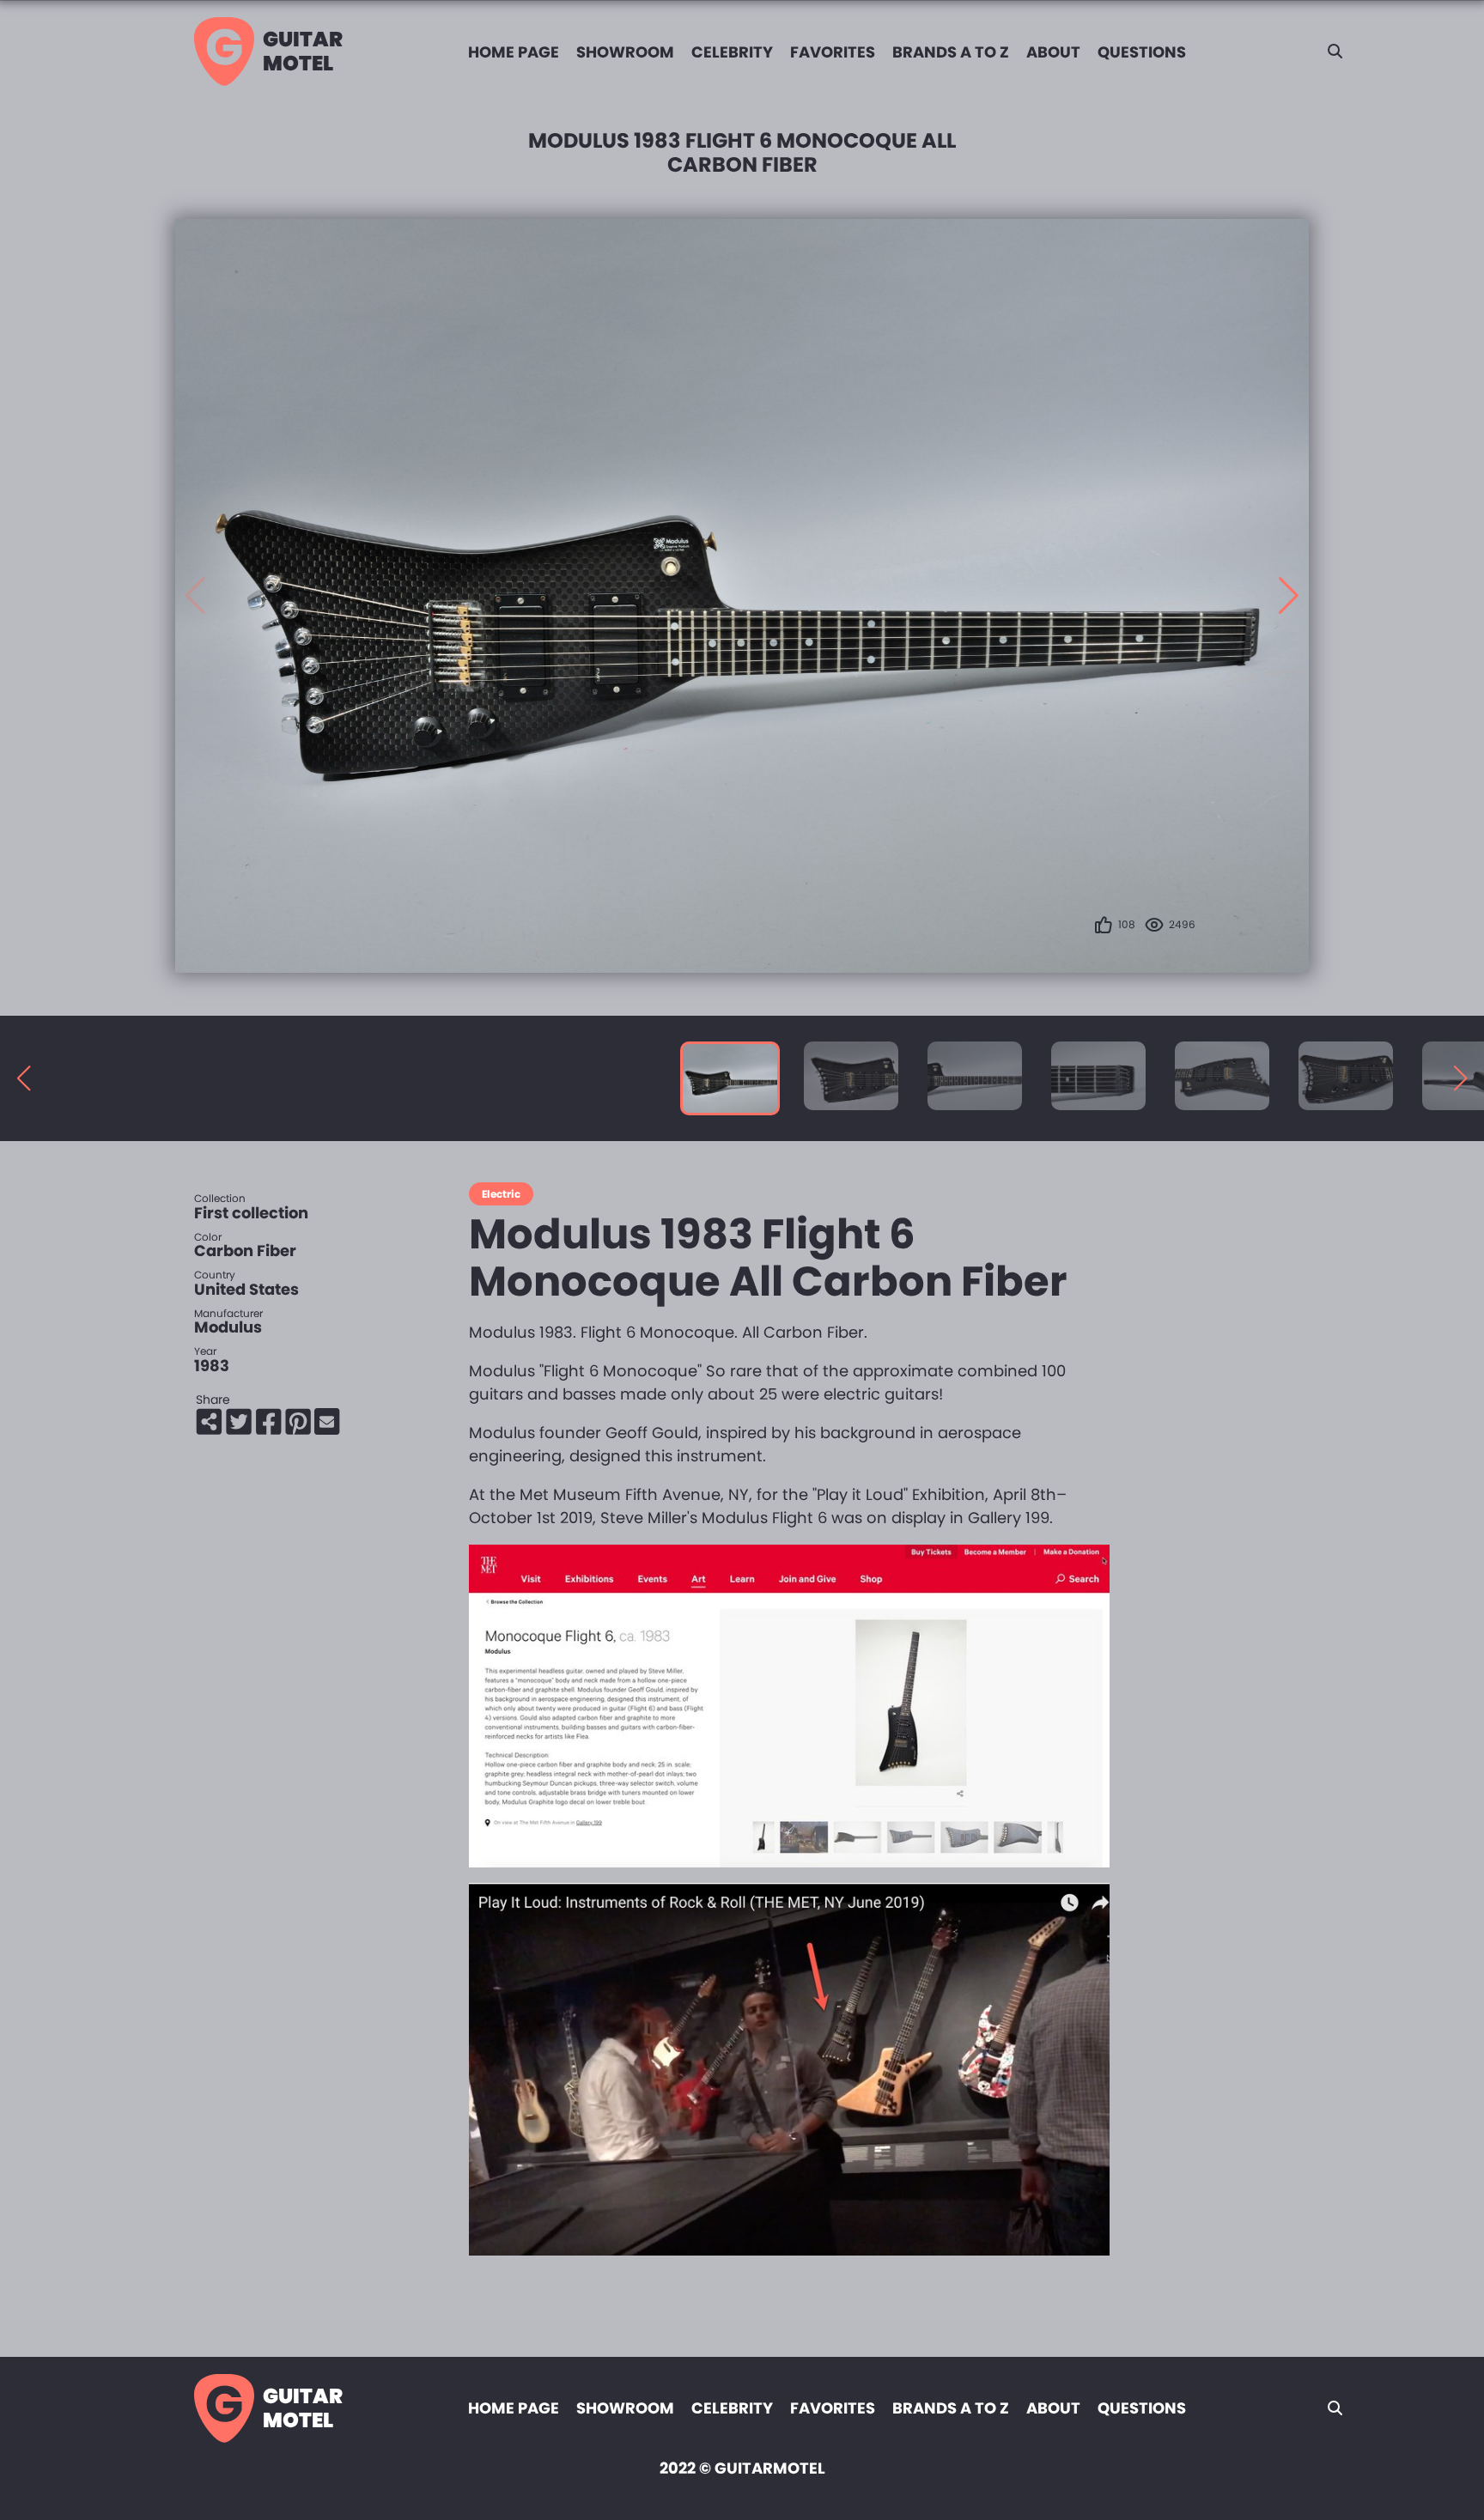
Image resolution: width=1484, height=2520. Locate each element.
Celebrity (732, 52)
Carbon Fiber (245, 1251)
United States (246, 1289)
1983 (212, 1366)
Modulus (228, 1327)
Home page (514, 52)
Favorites (833, 52)
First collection (251, 1213)
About (1053, 52)
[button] (1289, 596)
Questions (1142, 52)
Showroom (625, 52)
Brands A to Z (951, 52)
